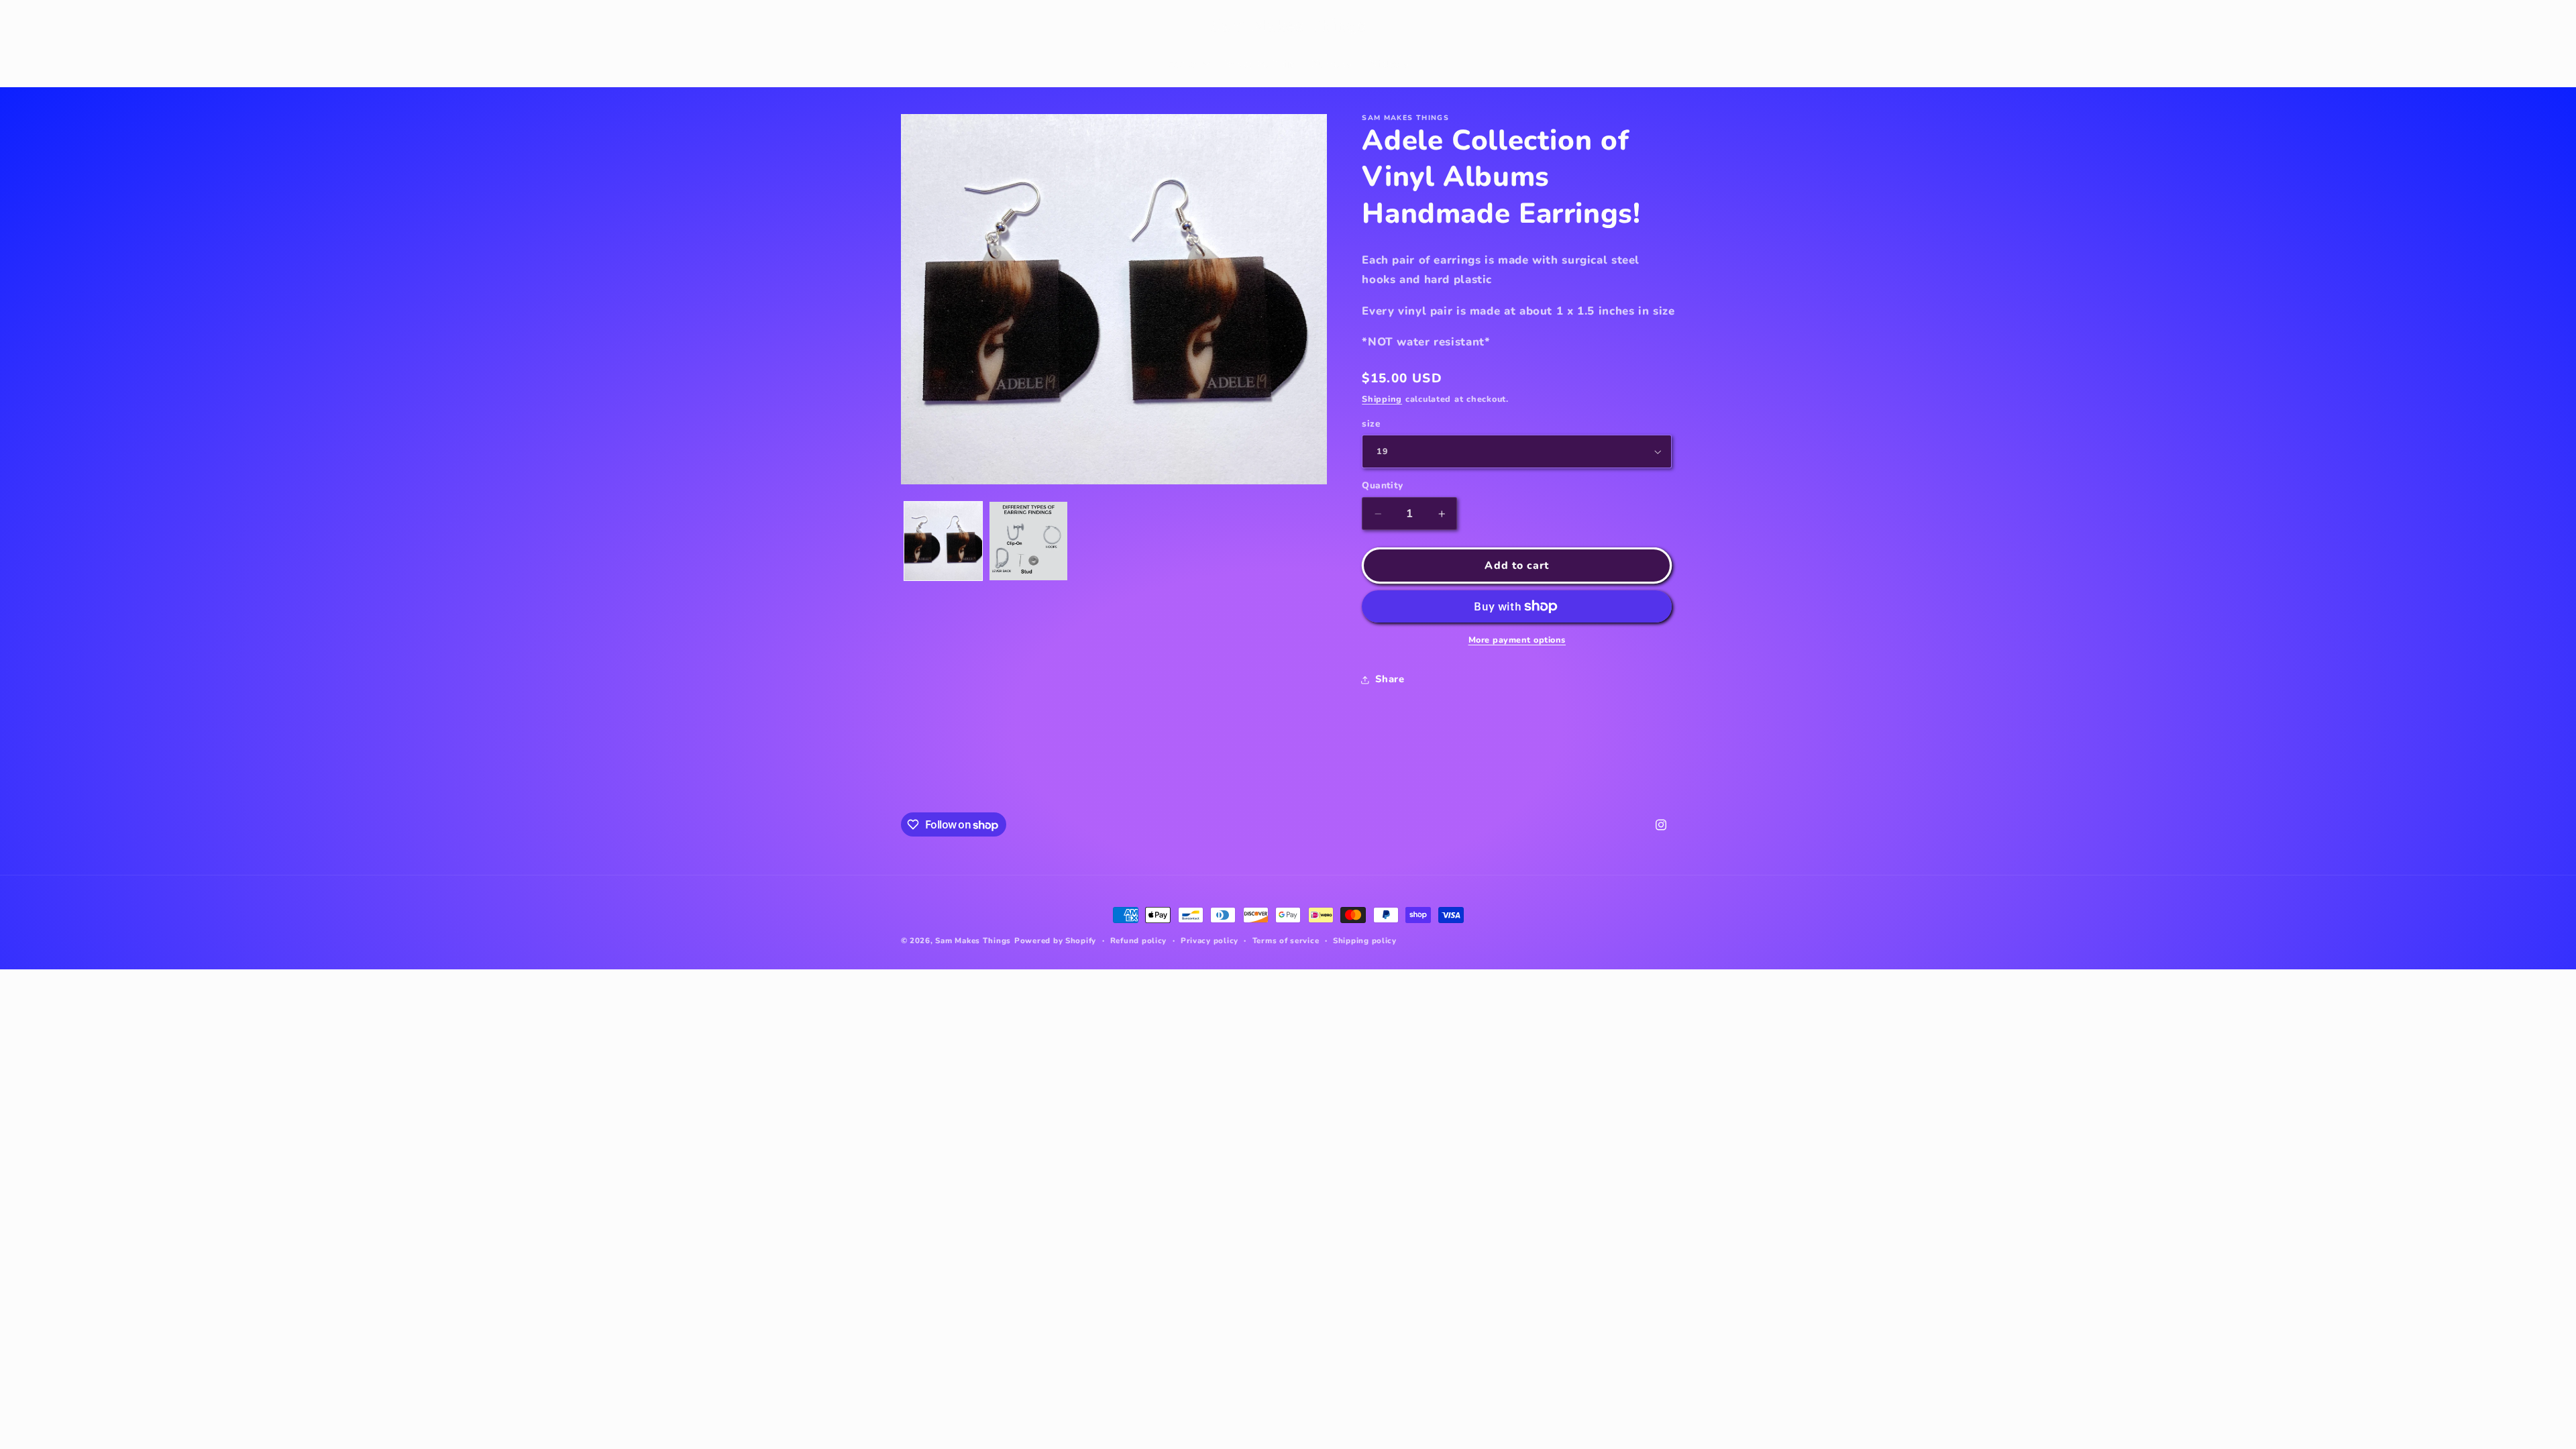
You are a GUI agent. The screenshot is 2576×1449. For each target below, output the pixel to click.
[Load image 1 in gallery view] (944, 541)
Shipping (1382, 399)
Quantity (1382, 485)
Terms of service (1286, 941)
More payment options (1517, 640)
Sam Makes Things (973, 941)
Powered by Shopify (1055, 941)
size (1371, 424)
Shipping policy (1365, 941)
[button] (916, 26)
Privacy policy (1210, 941)
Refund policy (1139, 941)
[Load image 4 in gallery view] (1029, 541)
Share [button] (1390, 679)
